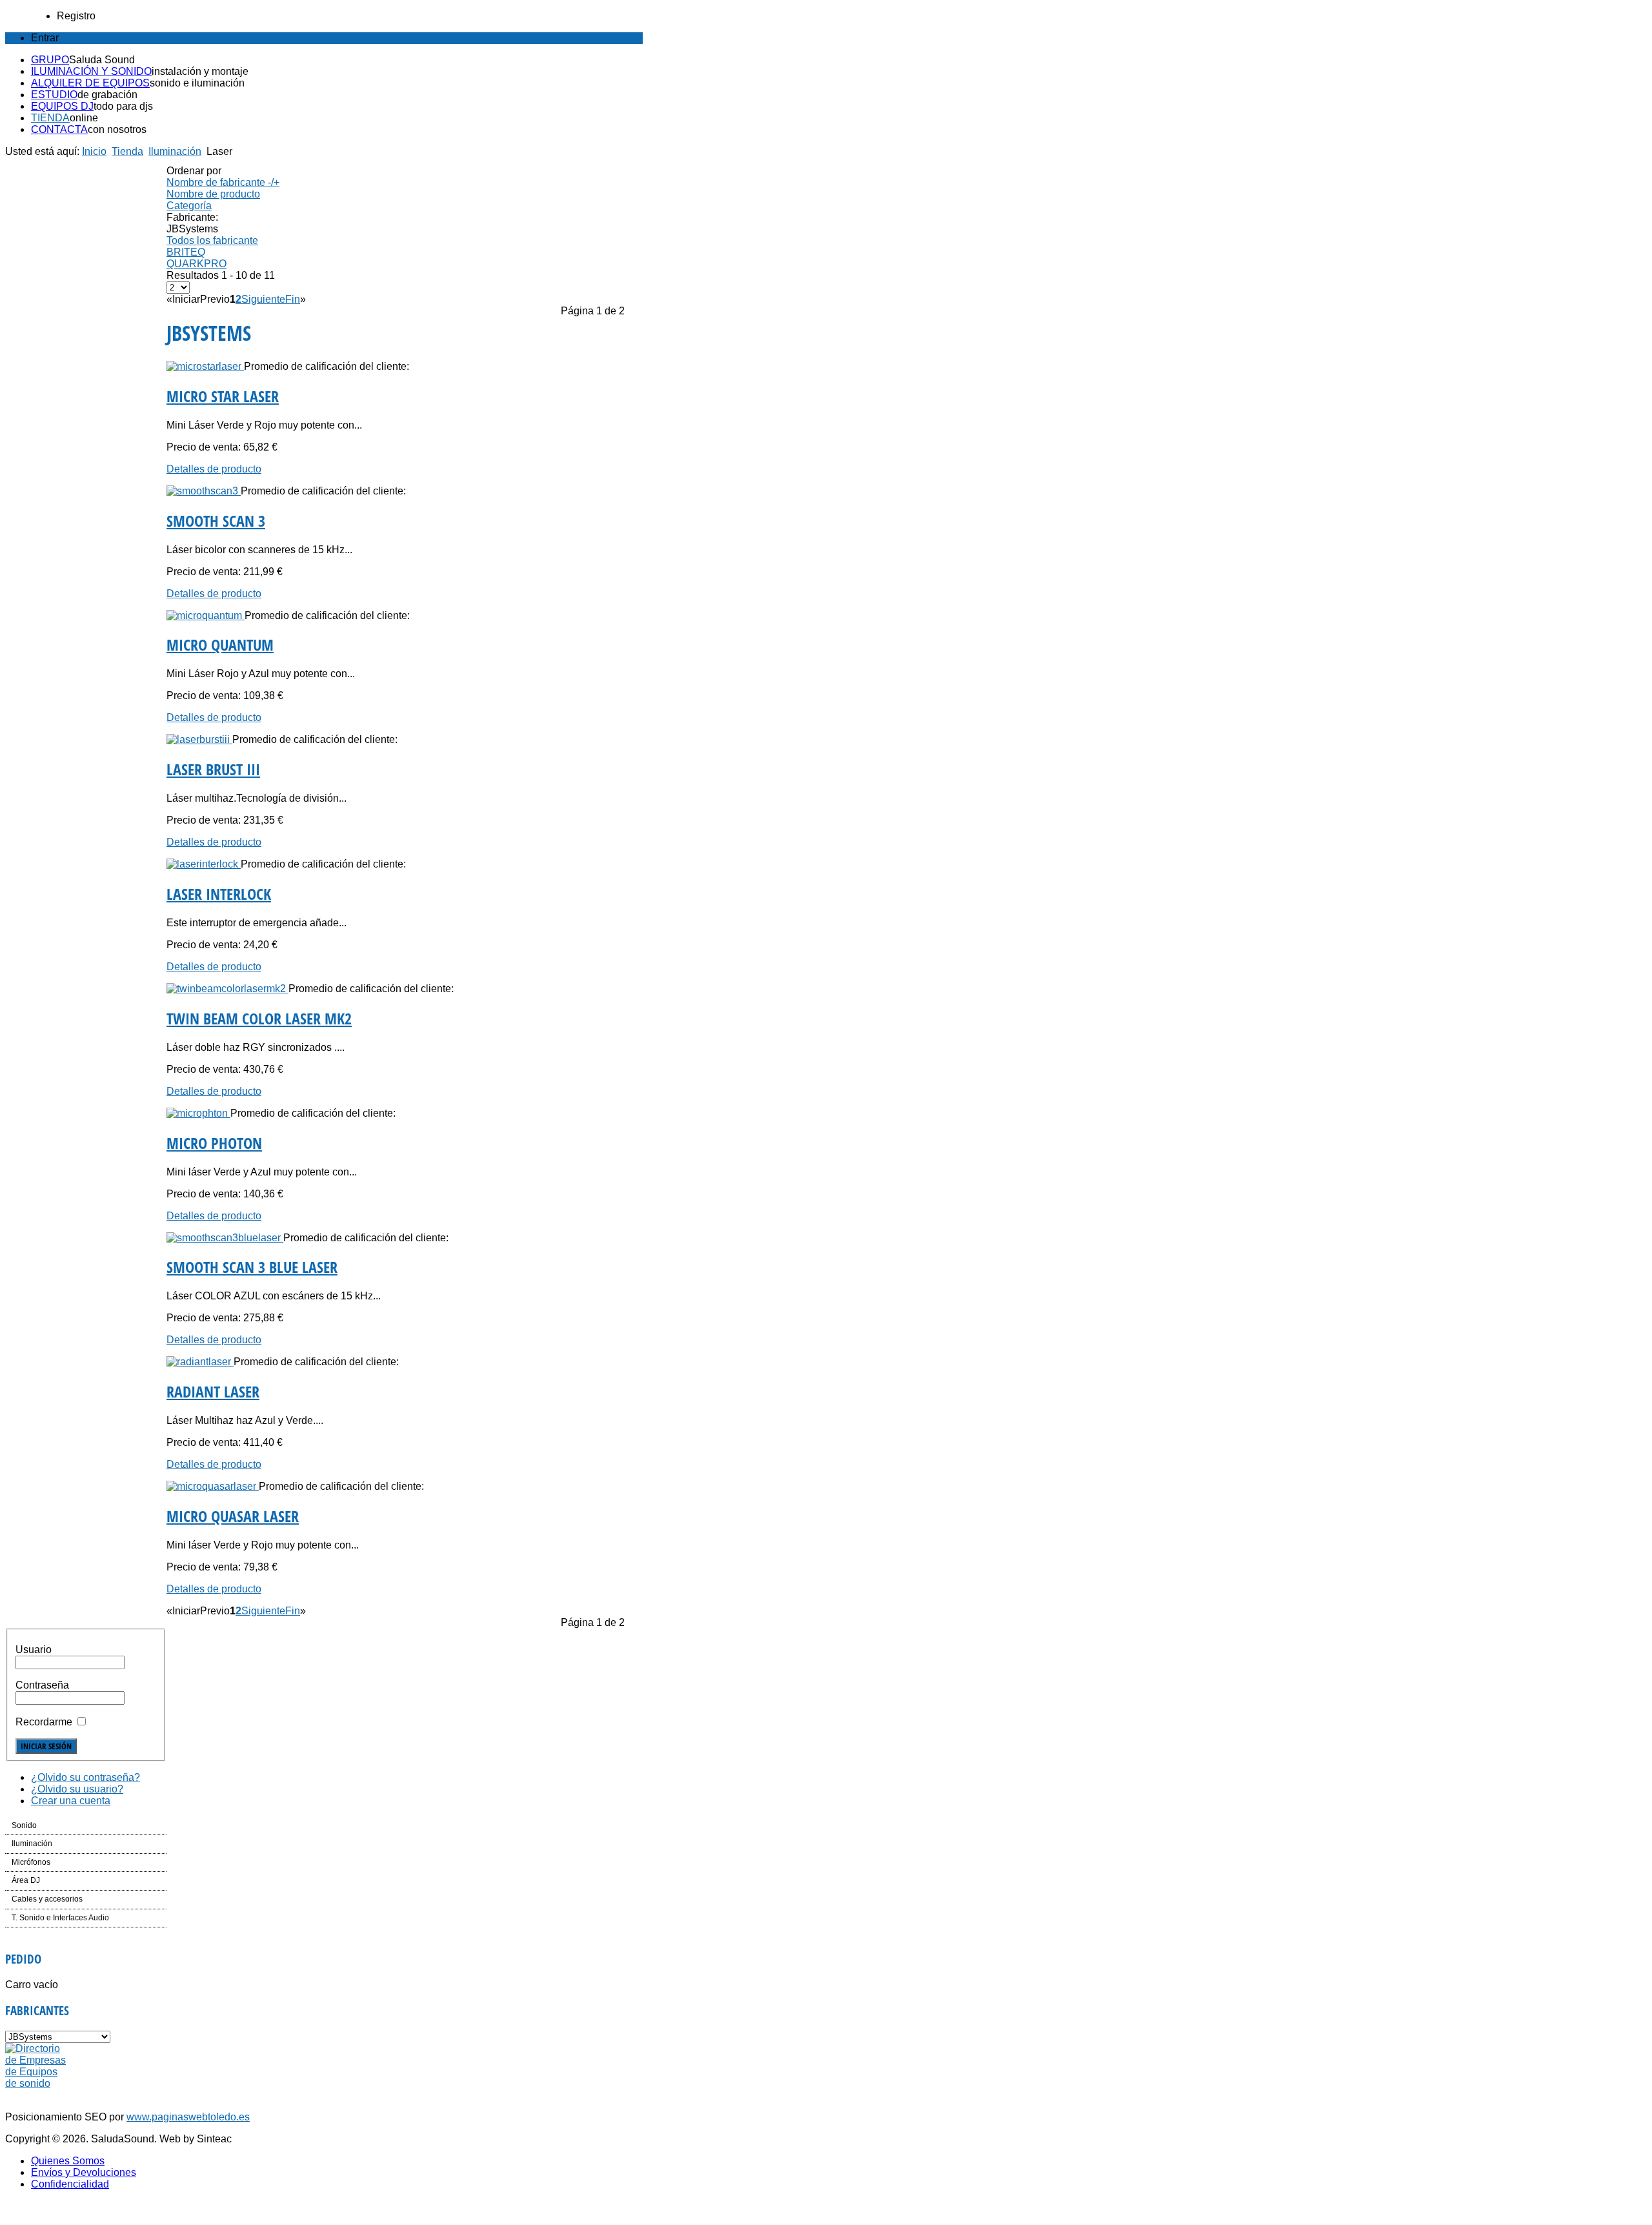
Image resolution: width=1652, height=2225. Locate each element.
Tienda (50, 118)
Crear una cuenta (71, 1801)
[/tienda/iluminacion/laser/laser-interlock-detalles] (204, 864)
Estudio (54, 95)
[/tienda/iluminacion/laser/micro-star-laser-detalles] (205, 366)
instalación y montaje (200, 71)
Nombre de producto (213, 194)
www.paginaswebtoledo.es (188, 2117)
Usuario (34, 1650)
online (84, 118)
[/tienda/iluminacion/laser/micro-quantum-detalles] (206, 615)
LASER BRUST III (213, 769)
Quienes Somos (68, 2161)
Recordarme (44, 1722)
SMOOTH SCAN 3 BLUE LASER (252, 1267)
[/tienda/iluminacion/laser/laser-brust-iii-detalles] (199, 739)
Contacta (59, 129)
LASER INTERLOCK (219, 894)
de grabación (107, 95)
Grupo (50, 60)
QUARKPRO (196, 264)
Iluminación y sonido (91, 71)
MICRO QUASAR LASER (233, 1516)
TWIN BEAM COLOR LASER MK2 (259, 1018)
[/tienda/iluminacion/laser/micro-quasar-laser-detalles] (213, 1486)
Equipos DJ (62, 106)
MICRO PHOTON (214, 1143)
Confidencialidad (70, 2184)
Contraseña (42, 1685)
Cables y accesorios (47, 1899)
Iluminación (175, 151)
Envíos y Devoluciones (84, 2172)
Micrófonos (31, 1862)
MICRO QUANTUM (220, 645)
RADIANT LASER (213, 1391)
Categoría (189, 206)
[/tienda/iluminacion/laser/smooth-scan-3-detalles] (204, 491)
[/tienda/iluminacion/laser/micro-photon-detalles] (198, 1113)
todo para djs (123, 106)
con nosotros (117, 129)
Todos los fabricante (212, 240)
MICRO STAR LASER (223, 396)
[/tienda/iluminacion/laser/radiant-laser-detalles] (200, 1362)
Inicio (94, 151)
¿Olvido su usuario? (77, 1789)
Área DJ (26, 1880)
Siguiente (263, 299)
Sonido (24, 1825)
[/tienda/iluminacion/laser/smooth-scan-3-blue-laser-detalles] (225, 1238)
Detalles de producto (214, 469)
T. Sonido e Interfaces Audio (60, 1918)
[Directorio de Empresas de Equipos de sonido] (36, 2083)
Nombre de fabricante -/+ (223, 182)
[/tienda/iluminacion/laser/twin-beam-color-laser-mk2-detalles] (227, 989)
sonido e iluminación (197, 83)
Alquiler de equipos (90, 83)
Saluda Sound (102, 60)
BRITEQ (186, 252)
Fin (293, 299)
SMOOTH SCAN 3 (216, 521)
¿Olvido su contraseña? (86, 1777)
